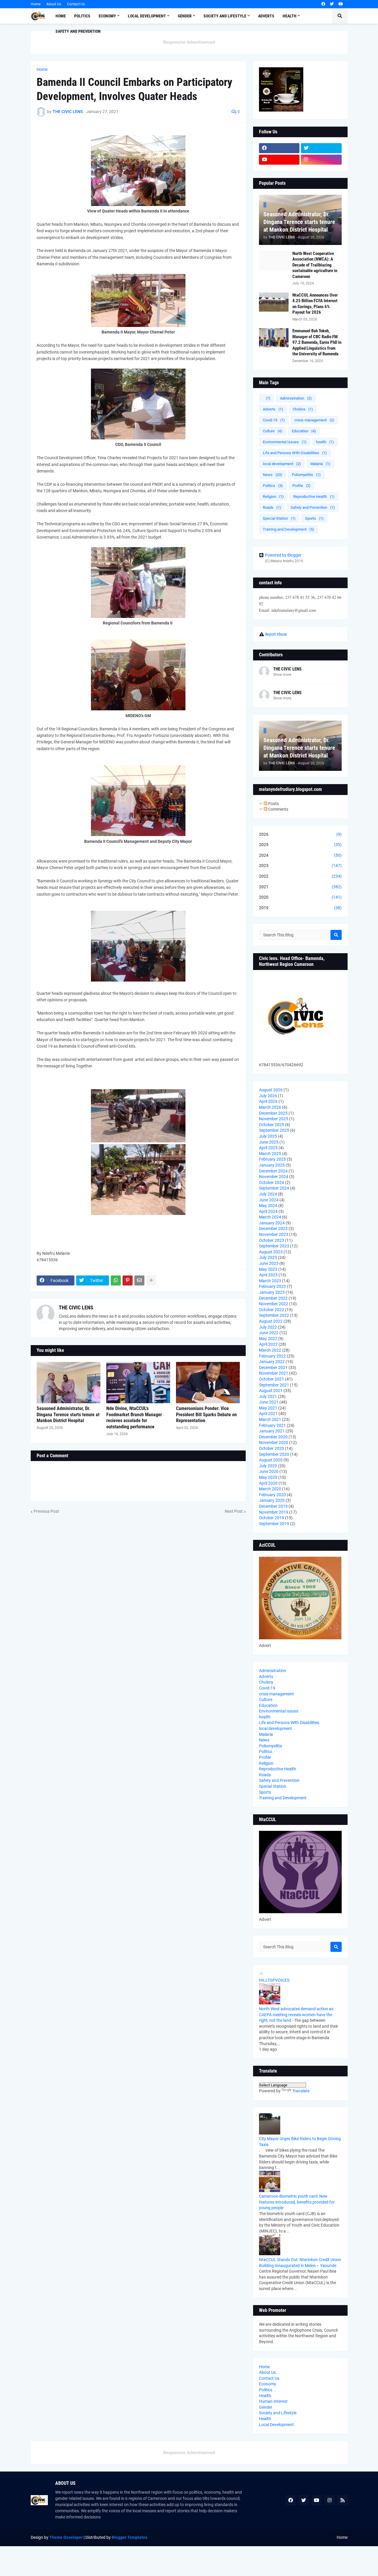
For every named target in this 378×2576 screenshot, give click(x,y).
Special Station (279, 518)
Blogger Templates (129, 2537)
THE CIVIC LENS (76, 1307)
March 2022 (270, 1350)
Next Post (234, 1511)
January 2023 (272, 1292)
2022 (300, 876)
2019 (300, 908)
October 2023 (272, 1240)
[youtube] (341, 4)
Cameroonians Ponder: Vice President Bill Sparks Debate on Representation (206, 1415)
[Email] (139, 1280)
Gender (266, 2407)
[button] (340, 16)
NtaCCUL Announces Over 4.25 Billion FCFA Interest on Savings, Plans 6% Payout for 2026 (315, 304)
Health (265, 2396)
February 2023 (272, 1286)
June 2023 (269, 1263)
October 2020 (272, 1448)
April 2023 (268, 1275)
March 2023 (270, 1281)
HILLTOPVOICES (274, 1980)
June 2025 (269, 1142)
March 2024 (270, 1217)
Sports (314, 518)
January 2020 (272, 1500)
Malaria (320, 464)
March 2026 (270, 1107)
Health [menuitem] (290, 16)
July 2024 (268, 1194)
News (273, 475)
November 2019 (274, 1512)
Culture (273, 431)
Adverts (273, 409)
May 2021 (268, 1408)
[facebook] (323, 4)
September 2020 (274, 1454)
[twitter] (332, 4)
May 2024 (268, 1206)
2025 (300, 845)
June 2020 (269, 1471)
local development (282, 464)
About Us (54, 4)
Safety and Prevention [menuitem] (78, 31)
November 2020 (274, 1442)
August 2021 (271, 1391)
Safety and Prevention (313, 507)
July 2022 (268, 1327)
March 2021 (270, 1419)
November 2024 (274, 1177)
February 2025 (272, 1159)
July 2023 (268, 1257)
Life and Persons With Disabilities (295, 453)
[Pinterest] (128, 1280)
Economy (268, 2384)
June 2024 (269, 1200)
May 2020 (268, 1477)
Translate (301, 2091)
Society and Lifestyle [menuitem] (225, 16)
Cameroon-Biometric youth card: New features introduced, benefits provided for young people (297, 2202)
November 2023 (274, 1234)
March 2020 (270, 1489)
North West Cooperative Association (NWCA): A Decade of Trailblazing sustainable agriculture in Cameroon (315, 265)
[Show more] (151, 1280)
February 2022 (272, 1356)
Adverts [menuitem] (266, 16)
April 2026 (268, 1101)
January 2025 (272, 1165)
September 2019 (274, 1524)
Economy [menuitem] (107, 16)
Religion (273, 497)
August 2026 (271, 1090)
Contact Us (76, 4)
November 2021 (274, 1373)
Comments (278, 809)
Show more (282, 675)
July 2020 (268, 1466)
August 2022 (271, 1321)
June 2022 (269, 1333)
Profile (302, 486)
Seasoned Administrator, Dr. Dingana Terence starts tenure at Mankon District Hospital (68, 1415)
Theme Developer (66, 2537)
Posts (273, 804)
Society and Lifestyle (278, 2413)
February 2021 (272, 1425)
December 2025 (273, 1113)
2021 (300, 887)
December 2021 (273, 1368)
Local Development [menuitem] (147, 16)
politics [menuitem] (82, 16)
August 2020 (271, 1460)
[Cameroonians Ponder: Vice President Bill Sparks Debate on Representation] (208, 1383)
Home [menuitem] (61, 16)
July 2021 (268, 1396)
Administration (296, 398)
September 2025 (274, 1130)
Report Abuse (276, 634)
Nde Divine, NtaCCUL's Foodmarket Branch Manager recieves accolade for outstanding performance (134, 1418)
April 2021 (268, 1414)
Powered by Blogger (283, 555)
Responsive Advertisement (189, 42)
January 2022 (272, 1362)
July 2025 (268, 1136)
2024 (300, 855)
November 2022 (274, 1304)
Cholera (303, 409)
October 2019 (272, 1518)
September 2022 (274, 1315)
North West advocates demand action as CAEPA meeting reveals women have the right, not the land (296, 2015)
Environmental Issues (285, 442)
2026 (300, 834)
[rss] (343, 2500)
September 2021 (274, 1385)
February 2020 (272, 1495)
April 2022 (268, 1344)
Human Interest (273, 2401)
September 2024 (274, 1188)
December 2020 (273, 1437)
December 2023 (273, 1229)
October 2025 (272, 1125)
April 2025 (268, 1148)
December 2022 (273, 1298)
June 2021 (269, 1402)
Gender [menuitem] (185, 16)
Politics (273, 486)
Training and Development (289, 529)
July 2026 (268, 1096)
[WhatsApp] (116, 1280)
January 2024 (272, 1223)
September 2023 (274, 1246)
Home (36, 4)
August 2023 (271, 1252)
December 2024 (273, 1171)
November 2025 (274, 1119)
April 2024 (268, 1211)
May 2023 (268, 1269)
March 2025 (270, 1154)
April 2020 (268, 1483)
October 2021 (272, 1379)
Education (304, 431)
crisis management (314, 420)
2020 (300, 897)
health (325, 442)
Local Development (276, 2425)
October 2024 (272, 1182)
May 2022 (268, 1339)
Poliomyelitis (306, 475)
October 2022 (272, 1310)
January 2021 (272, 1431)
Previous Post (46, 1511)
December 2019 (273, 1506)
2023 (300, 866)
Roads (272, 507)
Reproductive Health (314, 497)
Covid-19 (274, 420)
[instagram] (321, 160)
